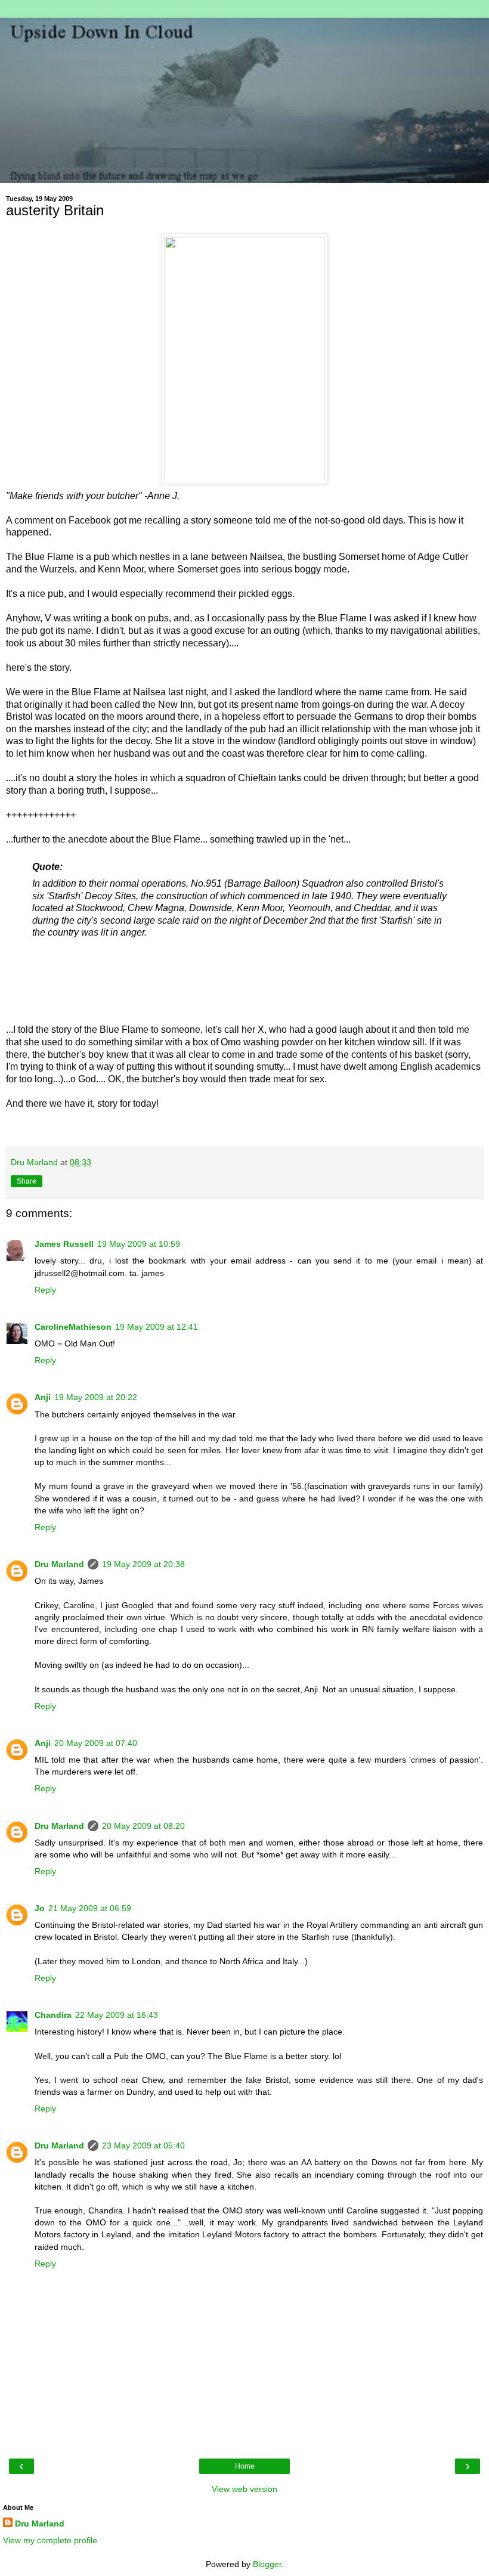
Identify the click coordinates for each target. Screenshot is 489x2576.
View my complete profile (50, 2540)
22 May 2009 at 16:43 (117, 2015)
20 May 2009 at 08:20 (143, 1826)
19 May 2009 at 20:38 (143, 1564)
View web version (244, 2489)
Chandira (53, 2015)
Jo (40, 1908)
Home (245, 2466)
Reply (45, 1290)
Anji (43, 1397)
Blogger (267, 2564)
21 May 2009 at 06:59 (90, 1908)
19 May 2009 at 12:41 (157, 1327)
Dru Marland (59, 1564)
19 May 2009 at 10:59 (139, 1244)
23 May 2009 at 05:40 (143, 2145)
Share (27, 1181)
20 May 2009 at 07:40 (96, 1743)
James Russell (64, 1244)
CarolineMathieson (73, 1327)
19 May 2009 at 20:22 (96, 1397)
